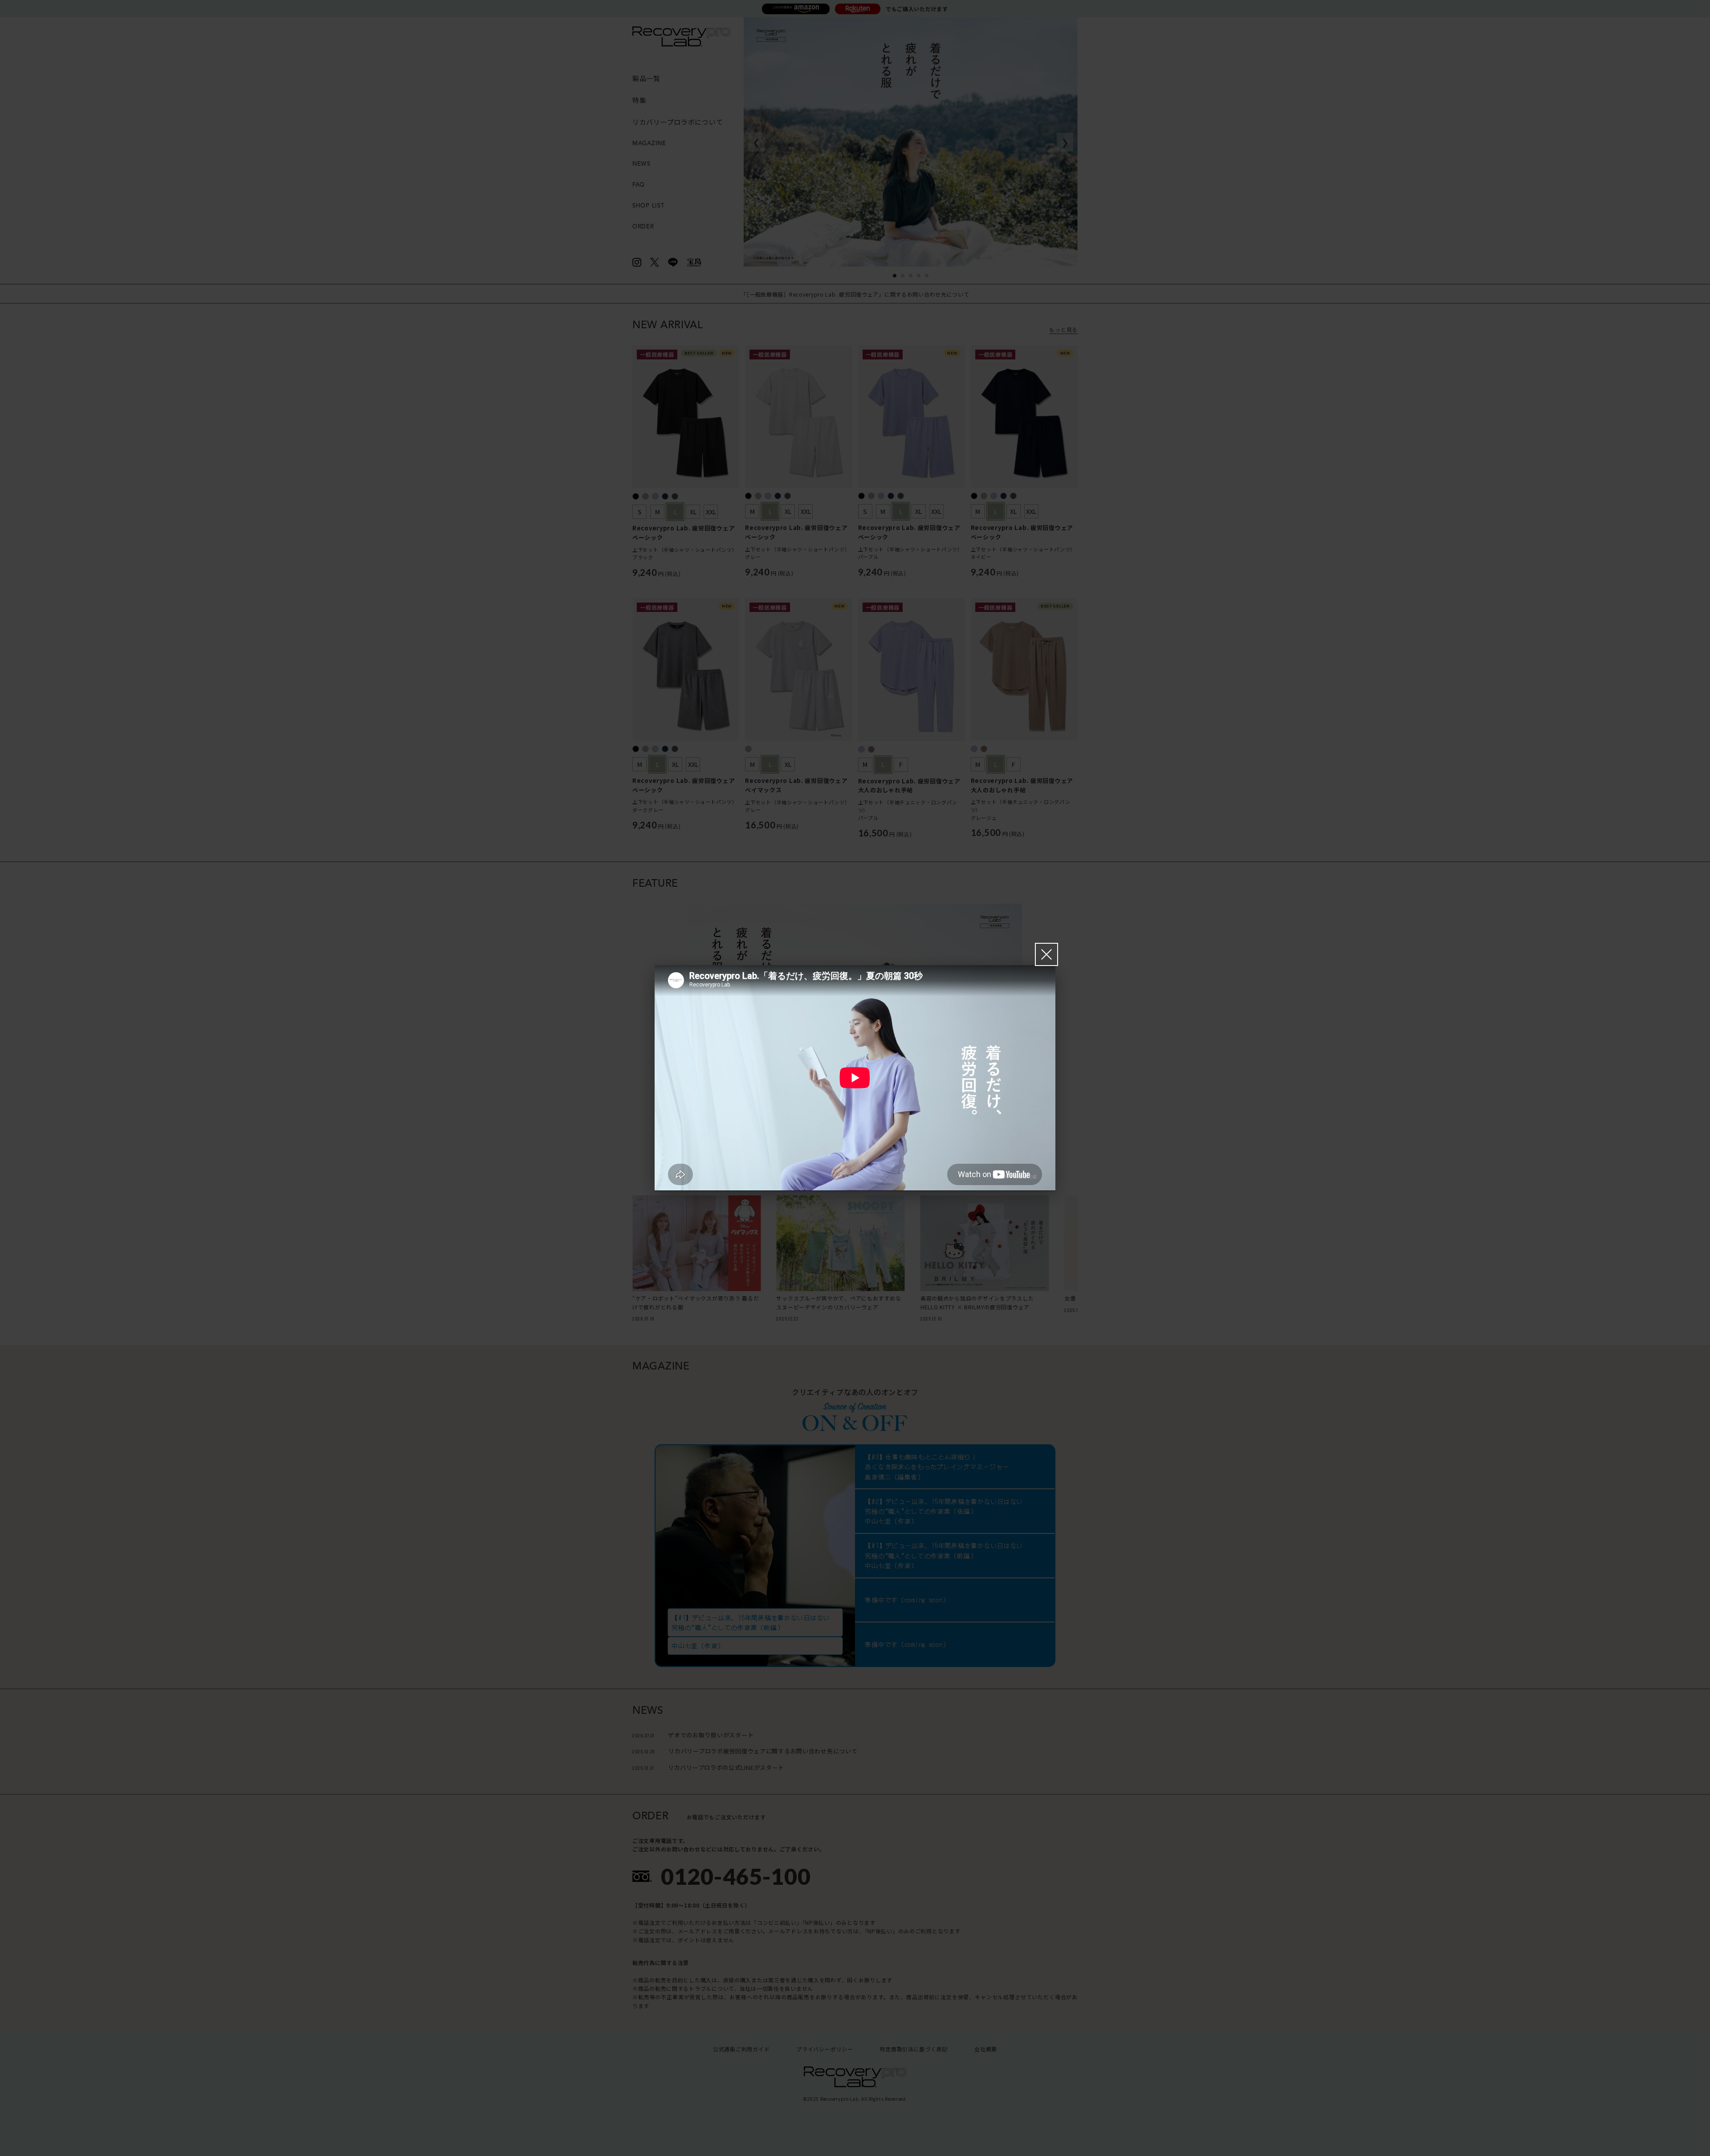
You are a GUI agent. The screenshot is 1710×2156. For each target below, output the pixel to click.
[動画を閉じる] (1046, 954)
